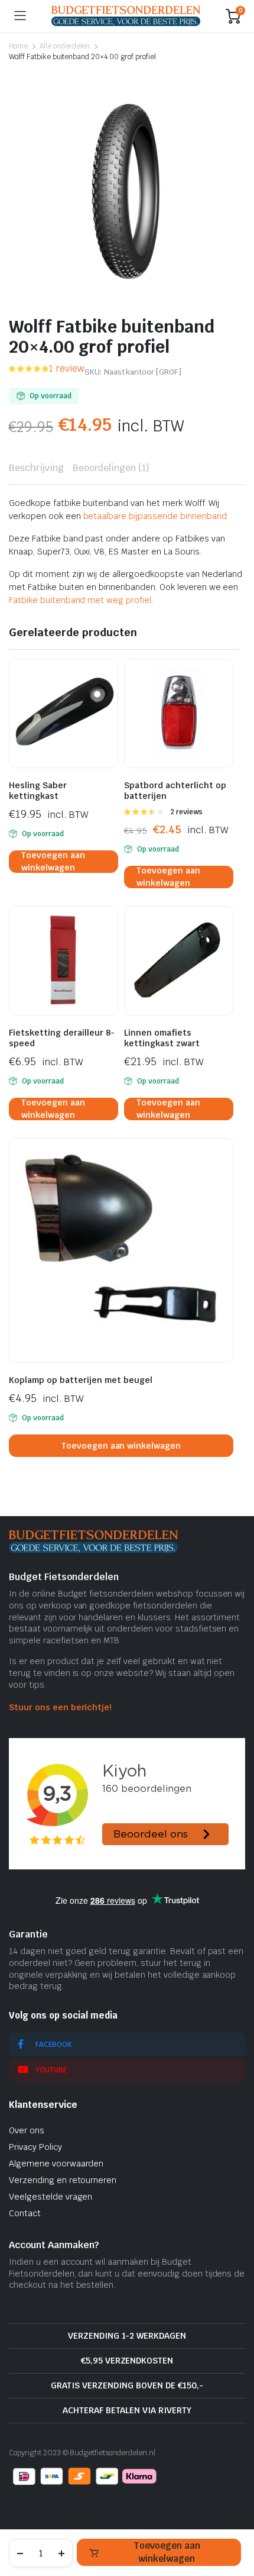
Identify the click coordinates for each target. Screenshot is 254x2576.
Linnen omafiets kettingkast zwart (162, 1038)
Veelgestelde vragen (51, 2197)
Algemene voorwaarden (56, 2164)
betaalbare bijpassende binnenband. (156, 516)
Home (18, 46)
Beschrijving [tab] (36, 468)
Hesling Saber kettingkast (38, 791)
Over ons (27, 2130)
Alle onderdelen (65, 46)
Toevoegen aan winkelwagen (167, 2552)
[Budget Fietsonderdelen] (126, 16)
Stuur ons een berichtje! (60, 1707)
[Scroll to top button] (235, 2523)
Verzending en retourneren (63, 2180)
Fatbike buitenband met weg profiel (80, 600)
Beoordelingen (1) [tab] (111, 468)
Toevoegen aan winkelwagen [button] (53, 862)
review (67, 368)
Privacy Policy (35, 2147)
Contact (25, 2213)
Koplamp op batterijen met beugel (81, 1380)
